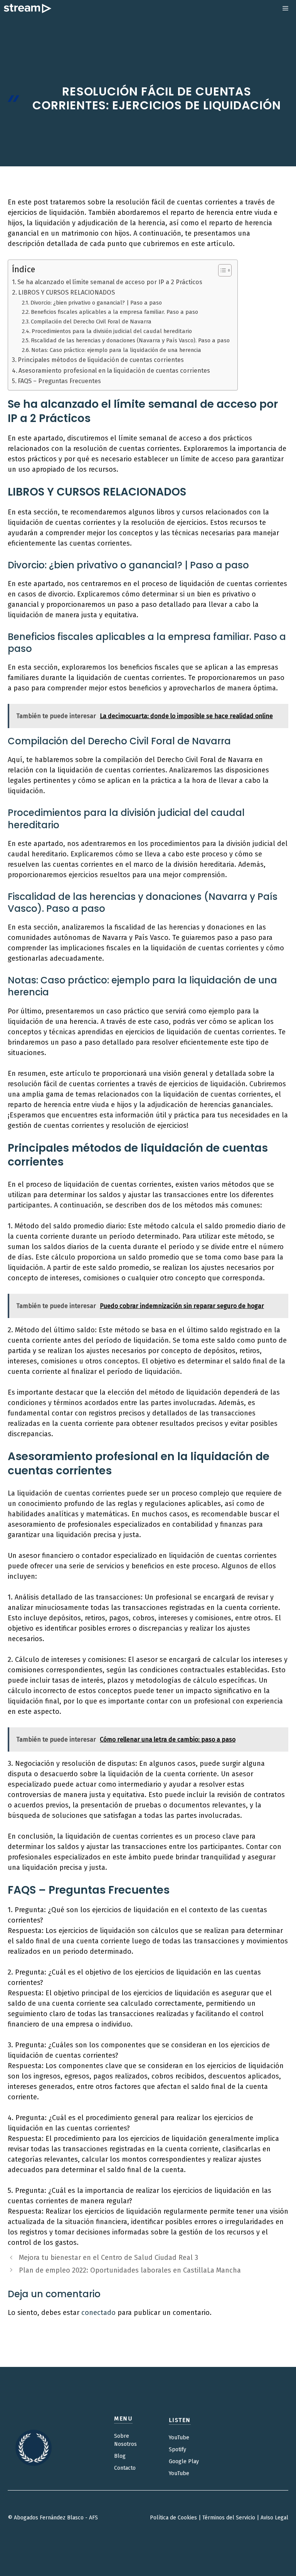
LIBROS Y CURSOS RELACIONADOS (66, 292)
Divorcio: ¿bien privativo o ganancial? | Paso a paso (96, 303)
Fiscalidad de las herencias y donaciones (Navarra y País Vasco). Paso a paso (130, 340)
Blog (120, 2456)
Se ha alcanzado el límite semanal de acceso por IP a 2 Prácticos (110, 282)
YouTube (179, 2438)
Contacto (125, 2468)
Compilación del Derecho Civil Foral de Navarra (91, 322)
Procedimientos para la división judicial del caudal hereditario (112, 331)
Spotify (177, 2450)
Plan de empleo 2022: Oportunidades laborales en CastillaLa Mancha (130, 2270)
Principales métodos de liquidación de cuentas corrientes (101, 360)
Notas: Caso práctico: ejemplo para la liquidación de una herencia (116, 350)
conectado (98, 2313)
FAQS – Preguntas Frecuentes (59, 381)
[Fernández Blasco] (28, 8)
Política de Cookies (173, 2518)
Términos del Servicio (229, 2518)
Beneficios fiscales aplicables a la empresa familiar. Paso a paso (114, 312)
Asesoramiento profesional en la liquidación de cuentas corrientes (114, 371)
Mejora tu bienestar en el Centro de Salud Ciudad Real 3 (108, 2258)
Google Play (184, 2461)
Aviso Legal (274, 2518)
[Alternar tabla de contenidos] (221, 270)
